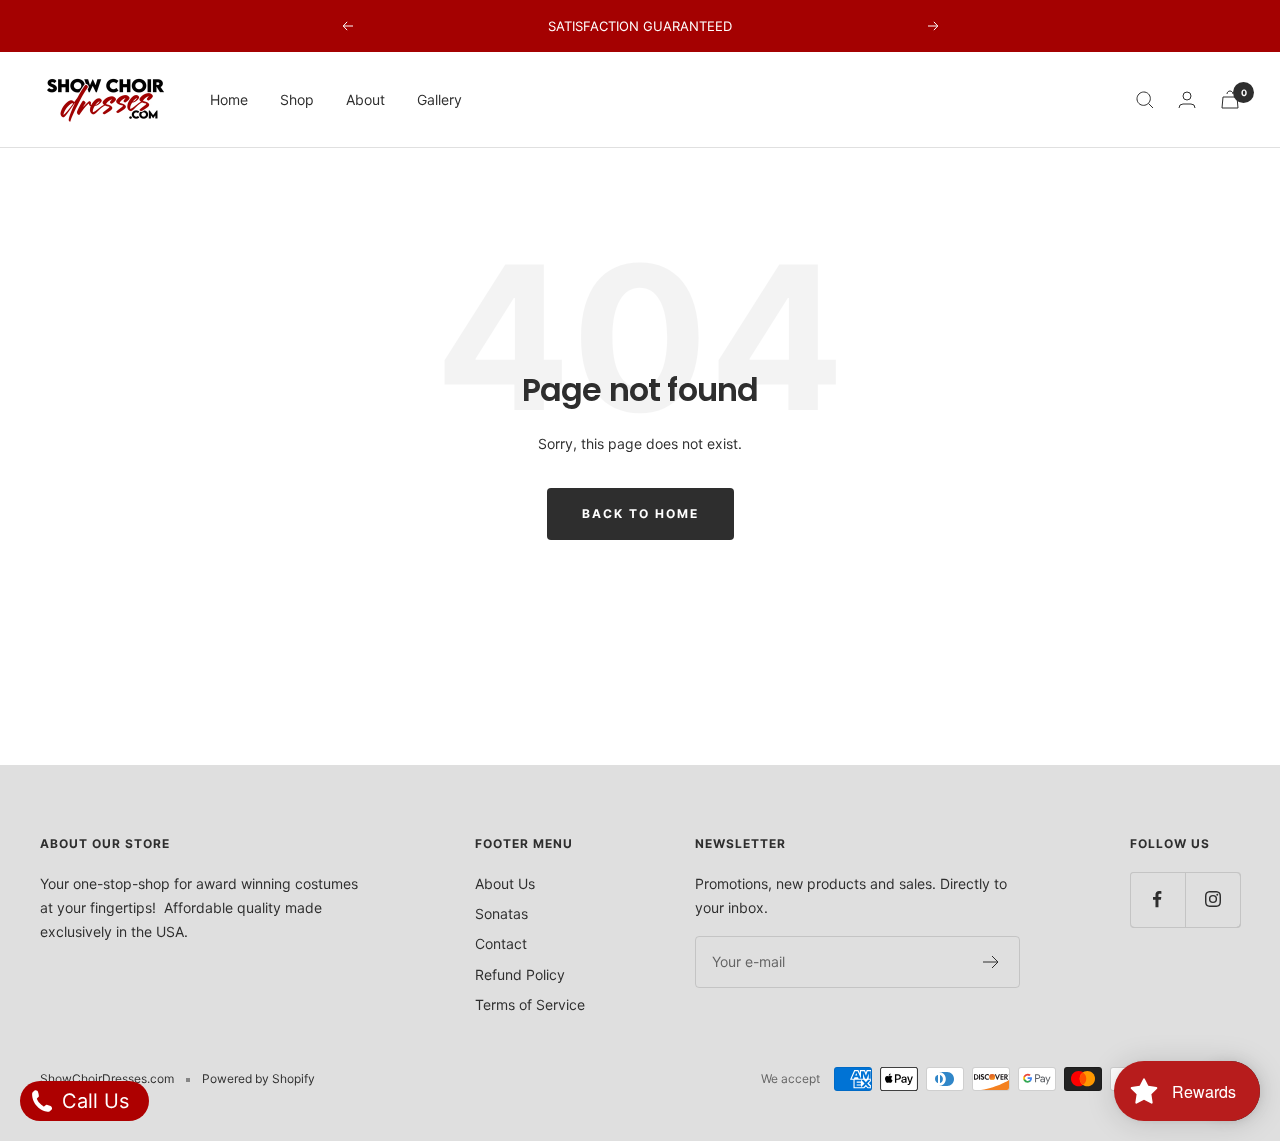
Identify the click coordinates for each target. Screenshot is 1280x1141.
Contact (501, 943)
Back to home (640, 513)
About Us (505, 883)
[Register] (991, 962)
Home (229, 99)
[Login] (1187, 99)
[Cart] (1230, 99)
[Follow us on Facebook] (1157, 899)
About (365, 99)
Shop (297, 99)
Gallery (439, 99)
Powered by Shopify (258, 1078)
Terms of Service (530, 1004)
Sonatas (501, 913)
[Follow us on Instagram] (1212, 899)
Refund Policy (520, 974)
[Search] (1145, 100)
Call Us (92, 1101)
